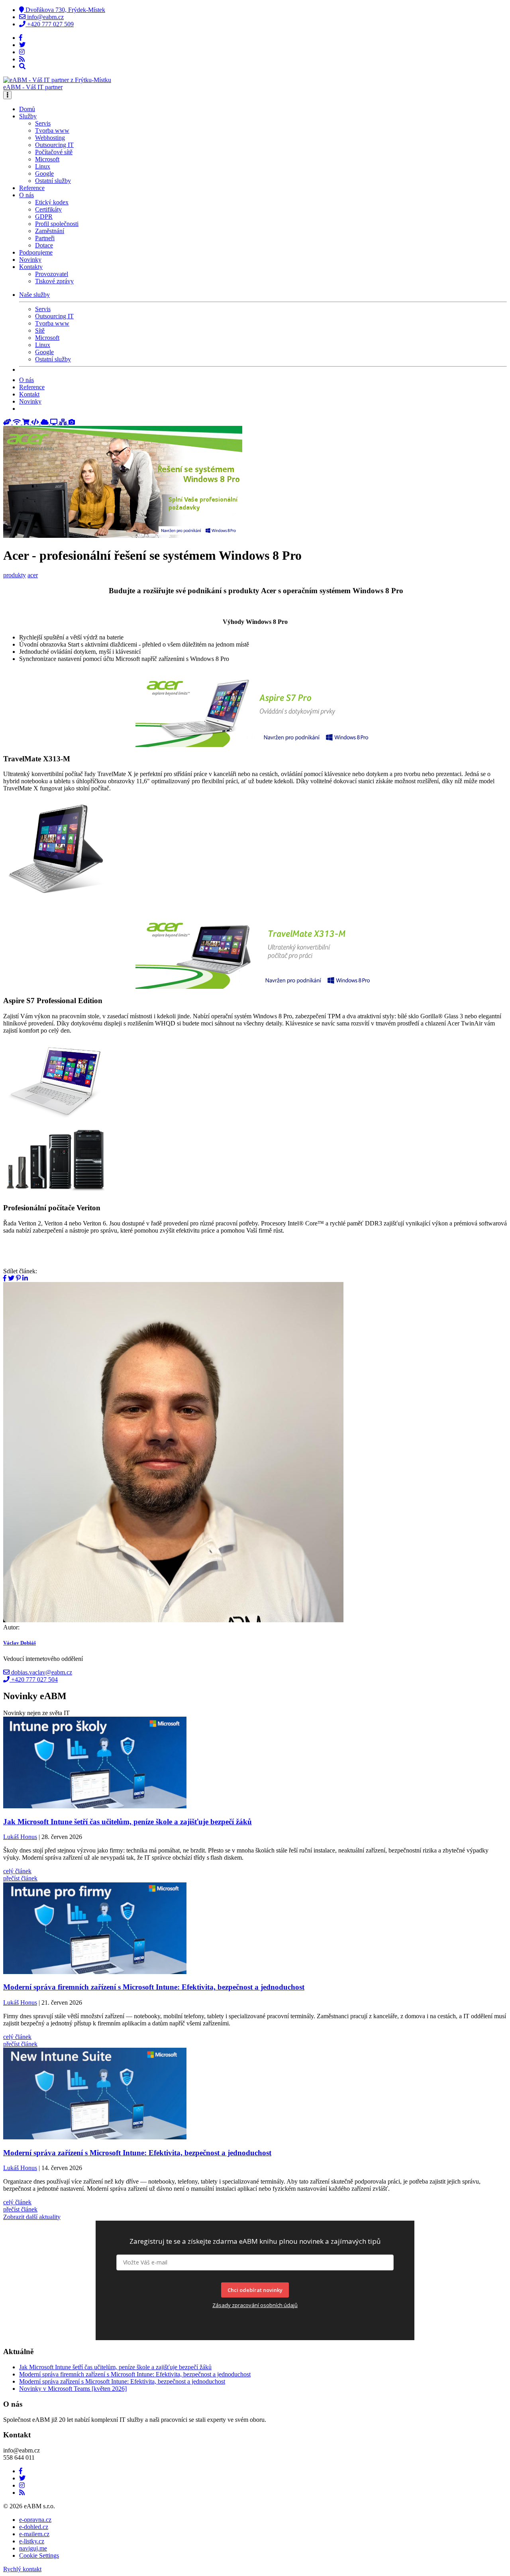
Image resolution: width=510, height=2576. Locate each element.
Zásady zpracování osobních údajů (255, 2305)
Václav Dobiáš (20, 1643)
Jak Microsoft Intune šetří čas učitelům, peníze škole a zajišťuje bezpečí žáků (115, 2367)
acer (33, 575)
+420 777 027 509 (50, 24)
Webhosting (50, 138)
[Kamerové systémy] (72, 422)
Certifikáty (48, 209)
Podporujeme (36, 252)
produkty (15, 575)
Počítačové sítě (54, 152)
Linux (43, 166)
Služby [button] (28, 116)
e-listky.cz (32, 2541)
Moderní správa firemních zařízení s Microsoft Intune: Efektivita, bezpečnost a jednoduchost (135, 2374)
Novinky (30, 260)
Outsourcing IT (54, 145)
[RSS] (22, 59)
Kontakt (29, 394)
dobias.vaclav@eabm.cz (41, 1672)
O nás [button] (26, 195)
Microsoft (47, 159)
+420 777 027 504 (34, 1679)
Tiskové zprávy (54, 281)
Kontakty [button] (31, 267)
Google (44, 173)
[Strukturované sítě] (64, 422)
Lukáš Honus (20, 1837)
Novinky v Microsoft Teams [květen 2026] (73, 2389)
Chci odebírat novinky (255, 2290)
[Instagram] (22, 52)
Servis (43, 123)
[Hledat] (22, 66)
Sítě (40, 330)
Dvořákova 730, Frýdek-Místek (65, 10)
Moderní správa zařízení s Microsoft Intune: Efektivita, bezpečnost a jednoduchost (122, 2381)
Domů (27, 109)
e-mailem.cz (34, 2534)
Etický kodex (52, 202)
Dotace (44, 245)
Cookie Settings (39, 2555)
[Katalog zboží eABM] (27, 422)
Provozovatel (52, 274)
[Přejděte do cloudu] (45, 422)
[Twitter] (22, 45)
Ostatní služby (53, 181)
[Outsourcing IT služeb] (55, 422)
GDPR (44, 217)
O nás (26, 380)
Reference (32, 188)
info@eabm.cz (45, 17)
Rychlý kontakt (22, 2569)
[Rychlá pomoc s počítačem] (8, 422)
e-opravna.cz (35, 2520)
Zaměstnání (50, 231)
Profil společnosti (57, 224)
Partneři (45, 238)
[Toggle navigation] (7, 95)
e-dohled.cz (34, 2527)
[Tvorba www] (36, 422)
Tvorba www (52, 130)
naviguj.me (33, 2548)
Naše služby (34, 295)
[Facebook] (21, 38)
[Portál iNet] (18, 422)
